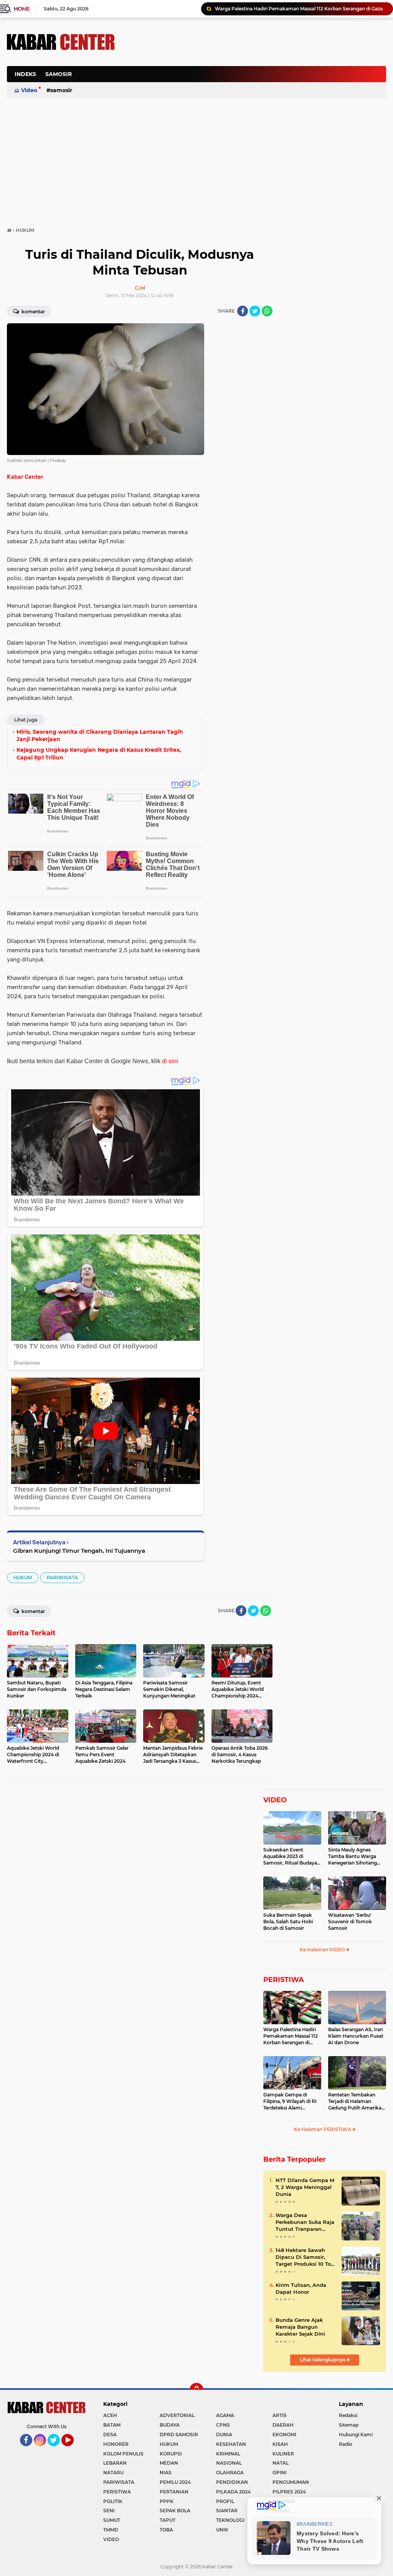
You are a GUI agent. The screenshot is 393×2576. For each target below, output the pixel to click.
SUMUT (112, 2520)
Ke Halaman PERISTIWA (323, 2129)
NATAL (281, 2463)
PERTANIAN (174, 2492)
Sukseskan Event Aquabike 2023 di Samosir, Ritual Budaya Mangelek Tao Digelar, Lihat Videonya (290, 1856)
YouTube (73, 2450)
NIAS (166, 2473)
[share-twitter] (255, 311)
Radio (346, 2444)
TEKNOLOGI (230, 2520)
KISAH (280, 2444)
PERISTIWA (284, 1980)
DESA (110, 2435)
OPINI (280, 2473)
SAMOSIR (59, 74)
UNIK (222, 2530)
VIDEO (275, 1800)
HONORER (116, 2444)
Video (29, 90)
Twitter (57, 2450)
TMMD (111, 2530)
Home (22, 9)
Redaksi (348, 2415)
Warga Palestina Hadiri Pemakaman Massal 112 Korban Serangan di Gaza (299, 9)
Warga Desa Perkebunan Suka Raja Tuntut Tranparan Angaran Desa (305, 2222)
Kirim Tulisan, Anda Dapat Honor (301, 2288)
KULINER (283, 2454)
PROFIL (225, 2501)
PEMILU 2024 (175, 2482)
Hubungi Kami (356, 2435)
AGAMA (225, 2415)
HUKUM (23, 1578)
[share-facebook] (243, 311)
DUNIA (224, 2435)
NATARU (113, 2473)
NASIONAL (229, 2463)
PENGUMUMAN (291, 2482)
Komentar (33, 312)
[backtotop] (196, 2390)
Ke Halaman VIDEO (323, 1950)
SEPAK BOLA (175, 2511)
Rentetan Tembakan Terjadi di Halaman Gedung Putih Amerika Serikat (355, 2101)
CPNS (223, 2425)
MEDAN (169, 2463)
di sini (170, 1061)
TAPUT (168, 2520)
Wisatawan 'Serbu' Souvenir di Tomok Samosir (350, 1922)
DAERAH (283, 2425)
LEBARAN (115, 2463)
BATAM (112, 2425)
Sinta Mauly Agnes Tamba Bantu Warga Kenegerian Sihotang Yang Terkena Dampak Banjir (354, 1856)
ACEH (110, 2415)
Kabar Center (25, 477)
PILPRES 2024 (289, 2492)
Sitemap (349, 2425)
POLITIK (113, 2501)
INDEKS (25, 74)
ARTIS (280, 2415)
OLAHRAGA (230, 2473)
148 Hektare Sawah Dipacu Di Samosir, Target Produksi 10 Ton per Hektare (305, 2257)
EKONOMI (284, 2435)
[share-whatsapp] (267, 311)
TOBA (166, 2530)
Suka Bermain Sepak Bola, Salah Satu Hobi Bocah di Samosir (288, 1922)
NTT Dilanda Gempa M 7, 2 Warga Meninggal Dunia (305, 2187)
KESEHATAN (231, 2444)
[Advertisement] (246, 113)
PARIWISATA (62, 1578)
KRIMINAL (228, 2454)
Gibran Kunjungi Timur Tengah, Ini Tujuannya (79, 1551)
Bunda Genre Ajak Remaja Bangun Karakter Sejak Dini (300, 2327)
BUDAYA (170, 2425)
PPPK (167, 2501)
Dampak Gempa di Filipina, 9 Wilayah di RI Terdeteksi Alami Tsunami (290, 2101)
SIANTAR (227, 2511)
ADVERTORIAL (177, 2415)
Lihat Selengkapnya (323, 2360)
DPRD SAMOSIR (179, 2435)
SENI (109, 2511)
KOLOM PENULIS (123, 2454)
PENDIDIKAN (232, 2482)
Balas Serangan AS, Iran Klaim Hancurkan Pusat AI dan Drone (356, 2036)
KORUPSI (171, 2454)
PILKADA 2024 (233, 2492)
